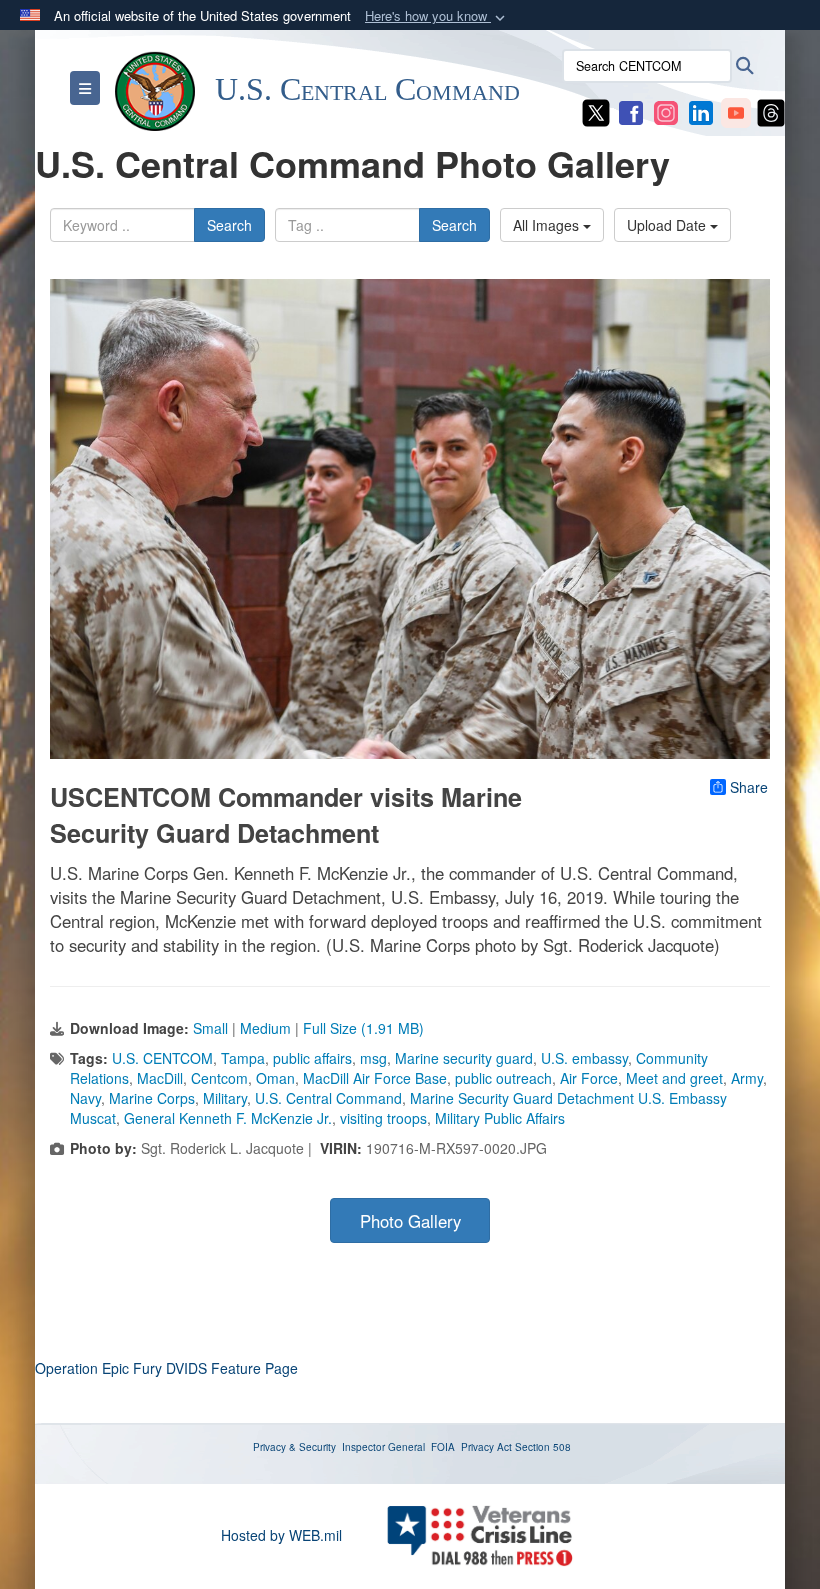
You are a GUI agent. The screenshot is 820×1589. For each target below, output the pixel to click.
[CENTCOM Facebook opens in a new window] (631, 111)
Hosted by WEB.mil (281, 1535)
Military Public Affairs (500, 1118)
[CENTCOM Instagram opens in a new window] (666, 111)
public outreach (503, 1078)
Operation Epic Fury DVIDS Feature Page (166, 1368)
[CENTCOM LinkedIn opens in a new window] (701, 111)
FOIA (443, 1447)
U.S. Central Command (328, 1098)
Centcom (219, 1078)
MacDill (160, 1078)
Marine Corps (152, 1098)
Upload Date (668, 225)
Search (229, 225)
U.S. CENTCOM (162, 1058)
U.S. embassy (584, 1058)
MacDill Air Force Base (375, 1078)
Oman (275, 1078)
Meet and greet (674, 1078)
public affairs (312, 1058)
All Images (548, 225)
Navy (85, 1098)
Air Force (589, 1078)
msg (373, 1058)
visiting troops (383, 1118)
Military (225, 1098)
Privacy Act (486, 1447)
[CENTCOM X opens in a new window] (596, 111)
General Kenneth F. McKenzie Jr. (228, 1118)
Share (749, 787)
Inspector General (383, 1447)
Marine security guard (464, 1058)
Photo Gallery (410, 1221)
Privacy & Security (294, 1447)
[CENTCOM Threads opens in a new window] (771, 111)
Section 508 (543, 1447)
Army (747, 1078)
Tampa (243, 1058)
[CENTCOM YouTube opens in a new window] (736, 111)
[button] (437, 16)
